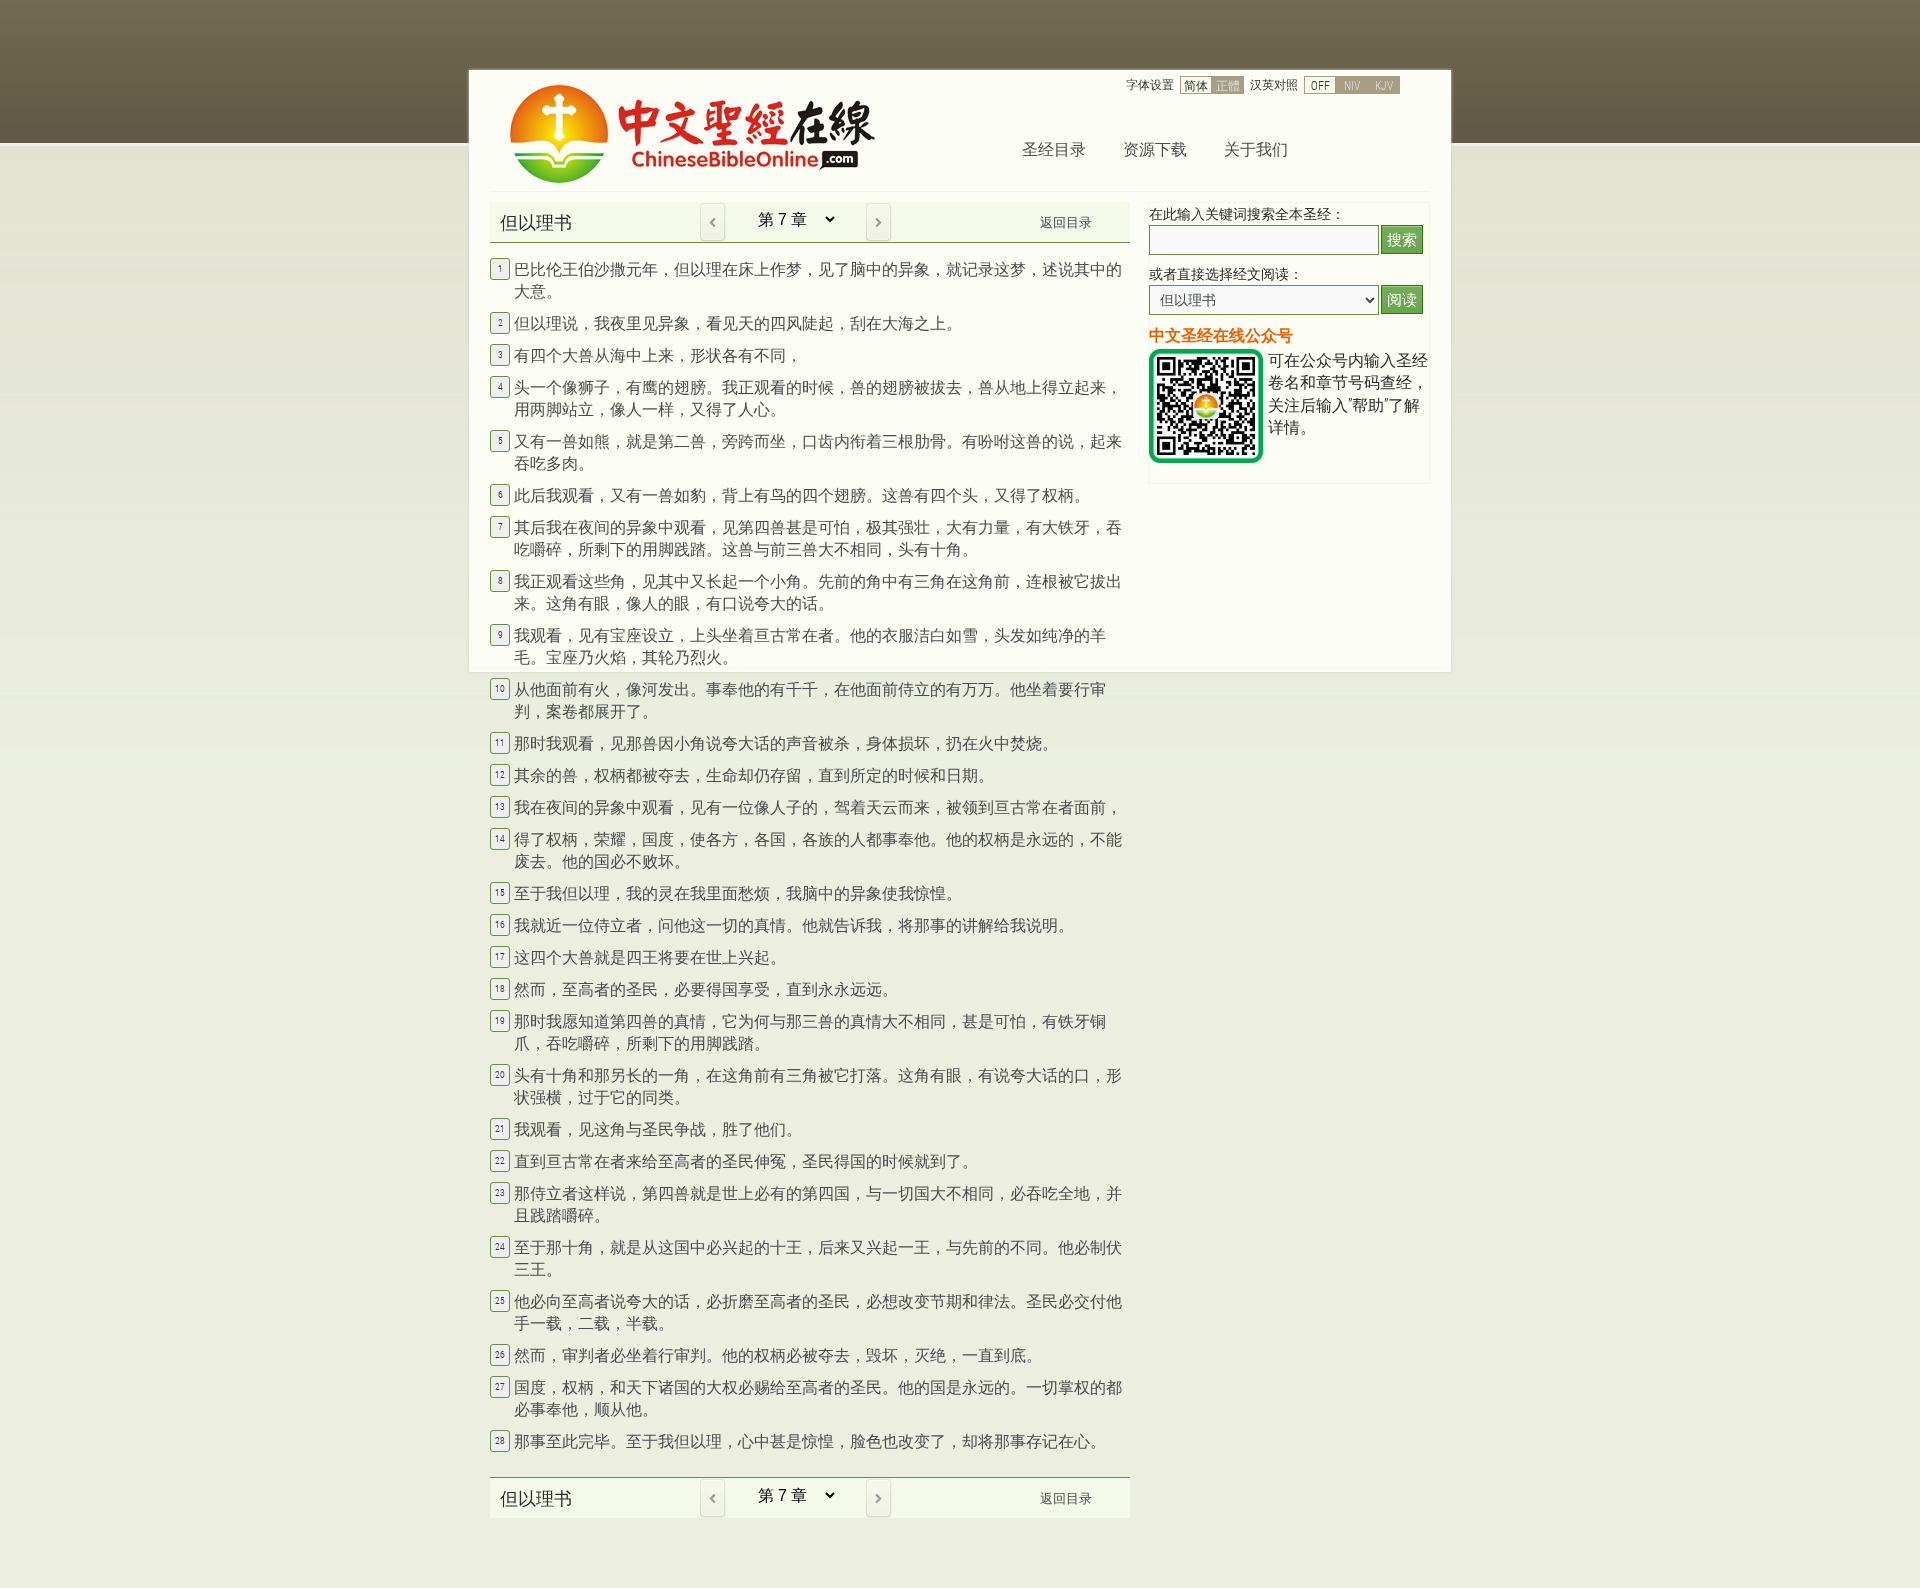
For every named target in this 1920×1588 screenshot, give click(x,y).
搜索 (1402, 239)
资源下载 (1155, 148)
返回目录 (1066, 222)
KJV (1384, 85)
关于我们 (1256, 148)
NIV (1352, 85)
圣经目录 (1054, 148)
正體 (1228, 85)
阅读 (1402, 299)
